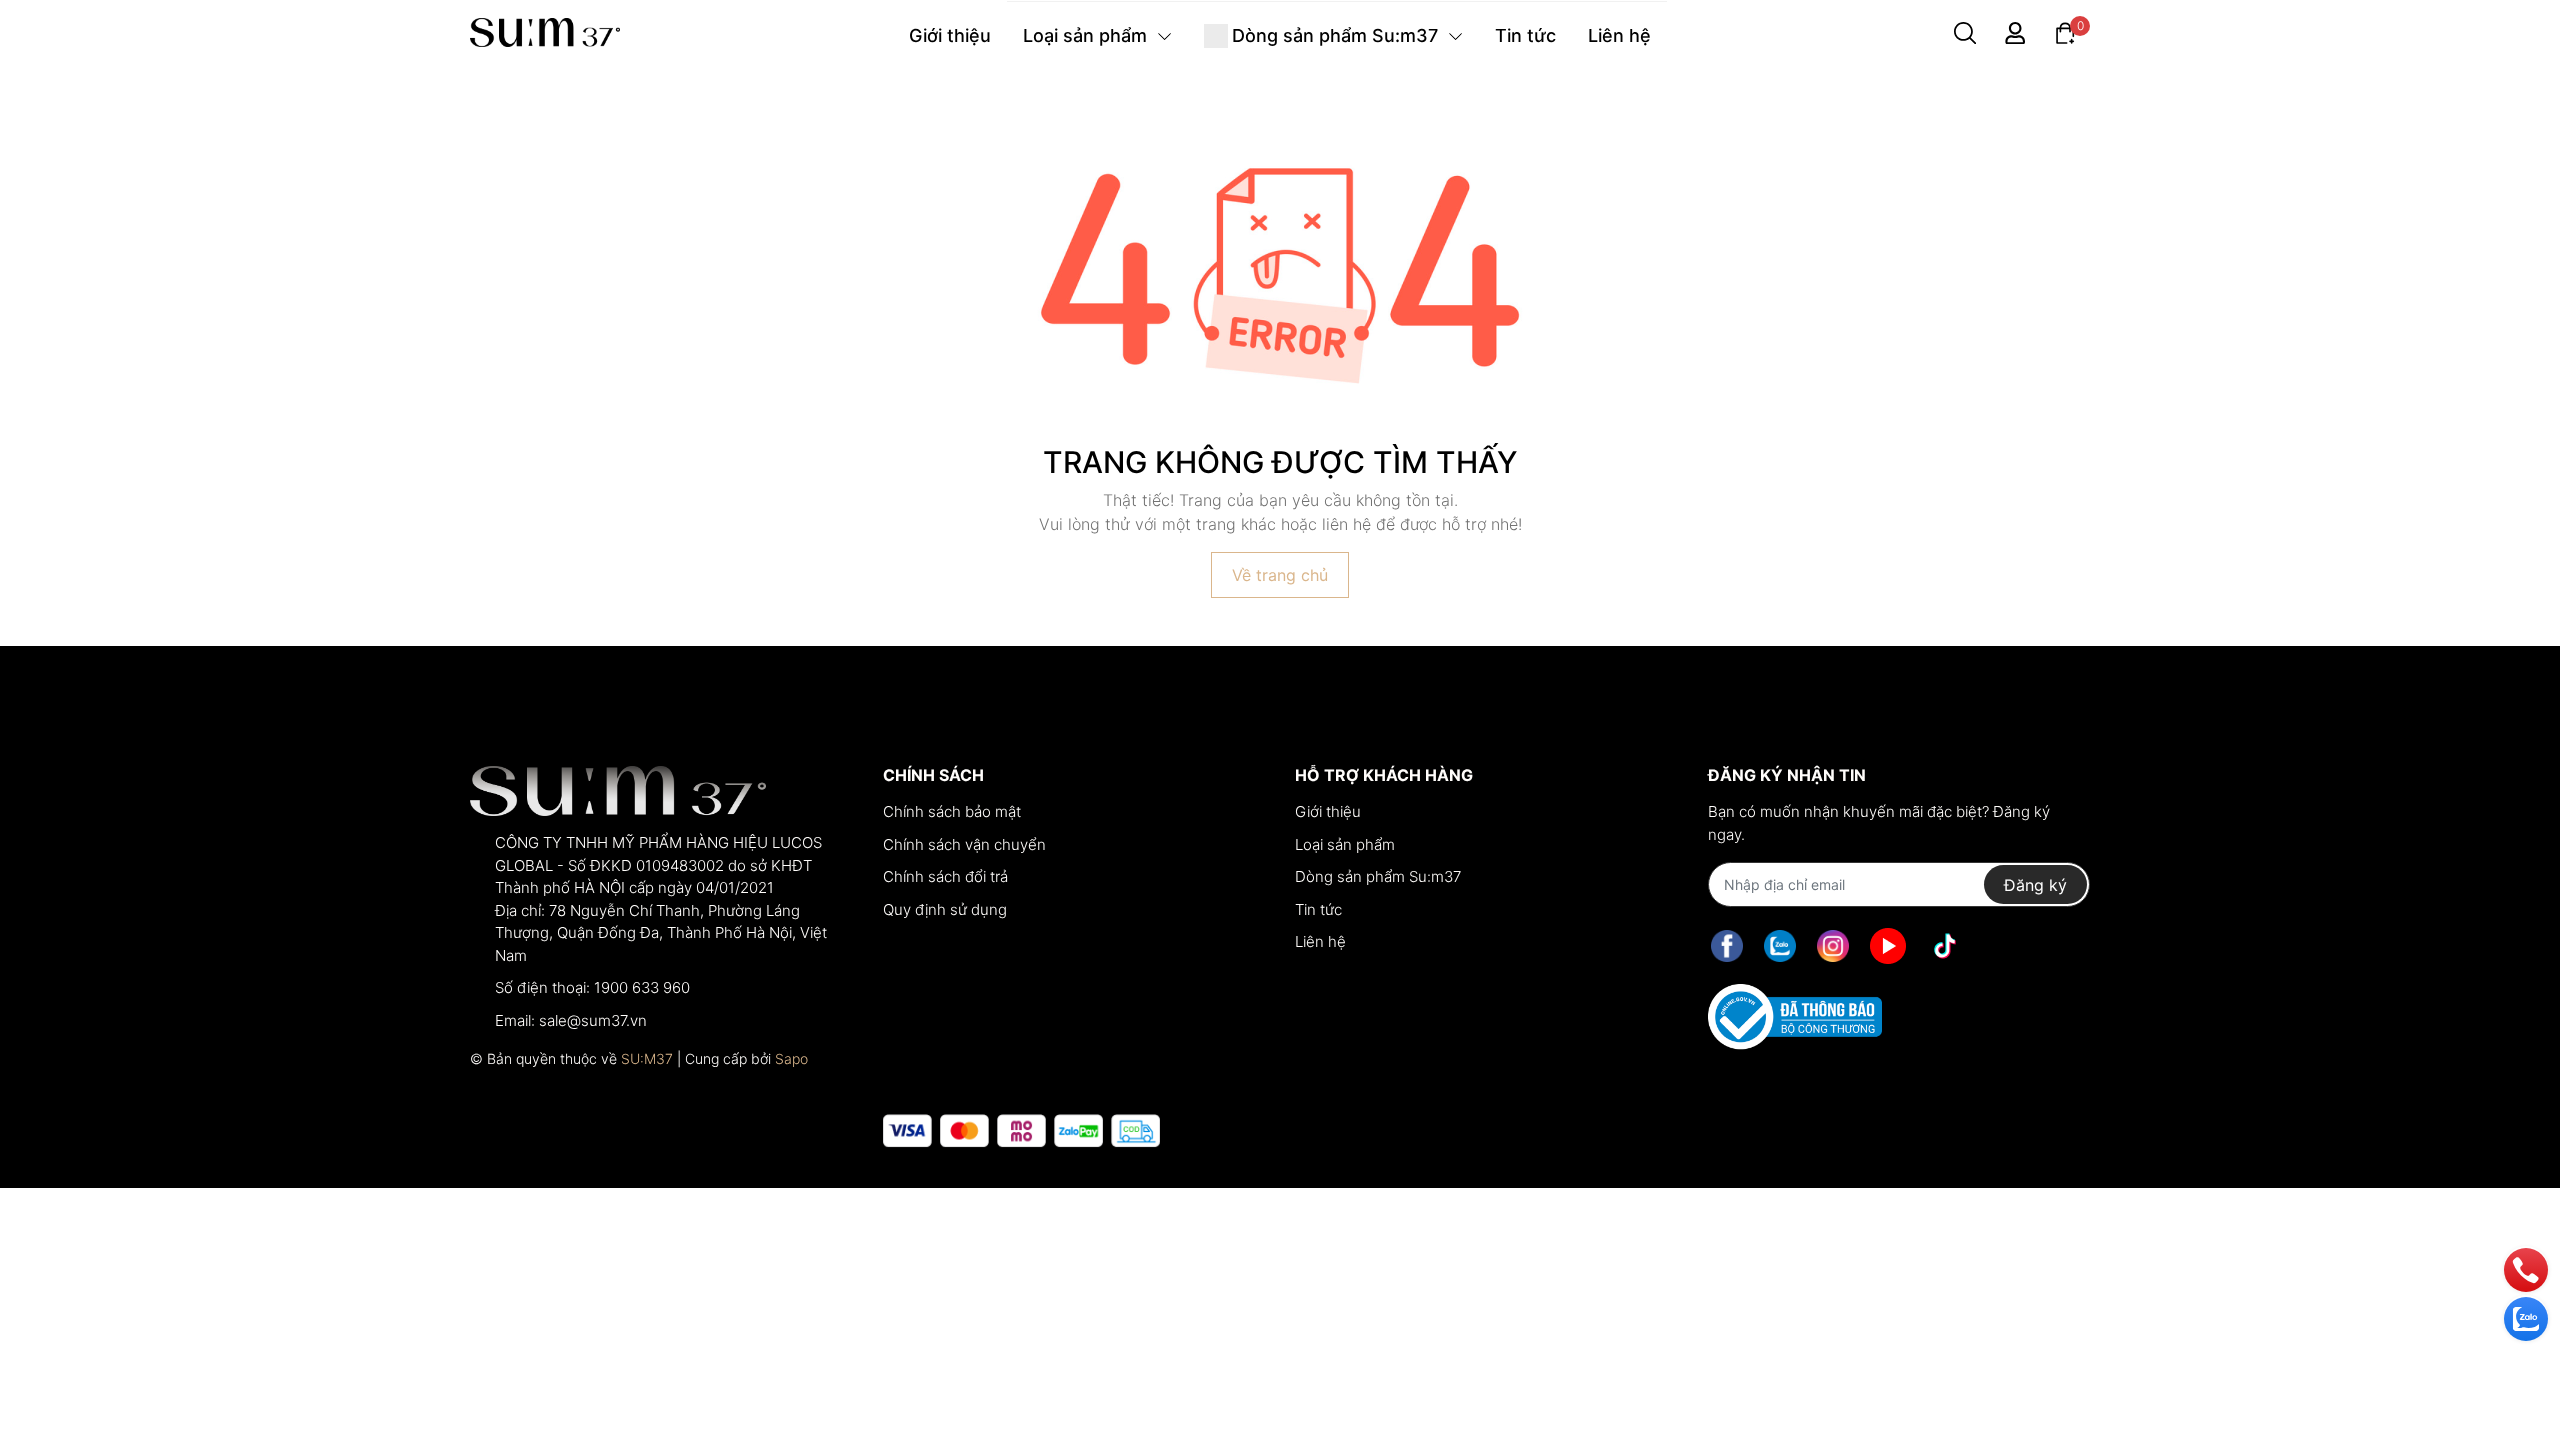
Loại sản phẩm (1345, 844)
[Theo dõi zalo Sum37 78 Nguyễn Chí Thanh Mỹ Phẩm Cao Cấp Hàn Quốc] (1780, 945)
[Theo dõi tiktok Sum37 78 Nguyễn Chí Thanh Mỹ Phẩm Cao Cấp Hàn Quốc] (1945, 945)
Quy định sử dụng (945, 909)
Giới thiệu (1328, 811)
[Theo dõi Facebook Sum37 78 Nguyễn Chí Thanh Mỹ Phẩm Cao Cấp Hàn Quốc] (1727, 945)
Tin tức (1318, 909)
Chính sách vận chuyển (964, 844)
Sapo (791, 1058)
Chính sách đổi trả (945, 876)
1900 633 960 (642, 987)
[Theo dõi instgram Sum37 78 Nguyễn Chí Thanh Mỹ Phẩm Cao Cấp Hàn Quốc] (1833, 945)
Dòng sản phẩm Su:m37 (1378, 876)
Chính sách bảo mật (952, 811)
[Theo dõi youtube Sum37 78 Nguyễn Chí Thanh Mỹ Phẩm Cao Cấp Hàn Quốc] (1888, 945)
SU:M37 (647, 1058)
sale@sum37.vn (593, 1020)
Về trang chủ (1280, 575)
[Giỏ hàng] (2065, 31)
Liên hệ (1320, 941)
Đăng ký (2035, 885)
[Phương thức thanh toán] (1021, 1130)
